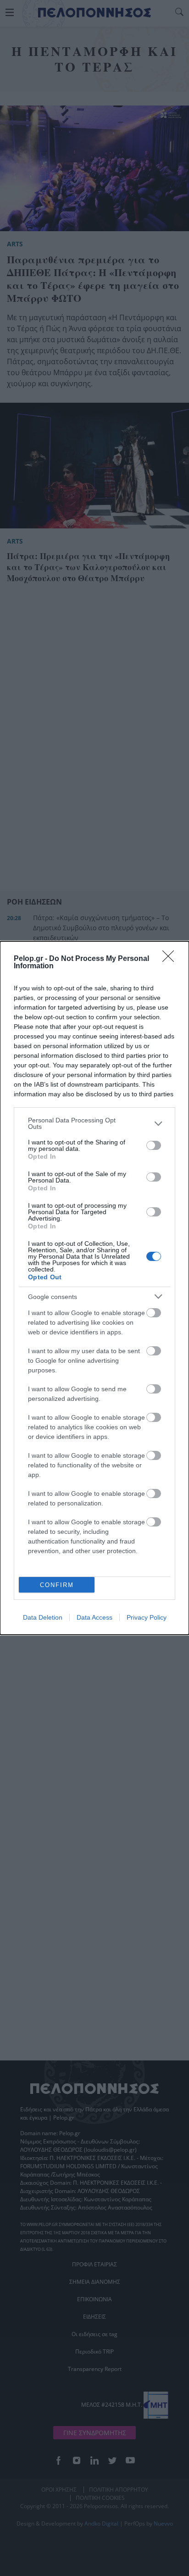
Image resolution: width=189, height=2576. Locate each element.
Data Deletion (43, 1617)
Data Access (94, 1617)
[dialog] (94, 1288)
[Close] (171, 959)
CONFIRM (57, 1585)
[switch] (154, 1145)
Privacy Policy (147, 1617)
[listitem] (94, 1123)
